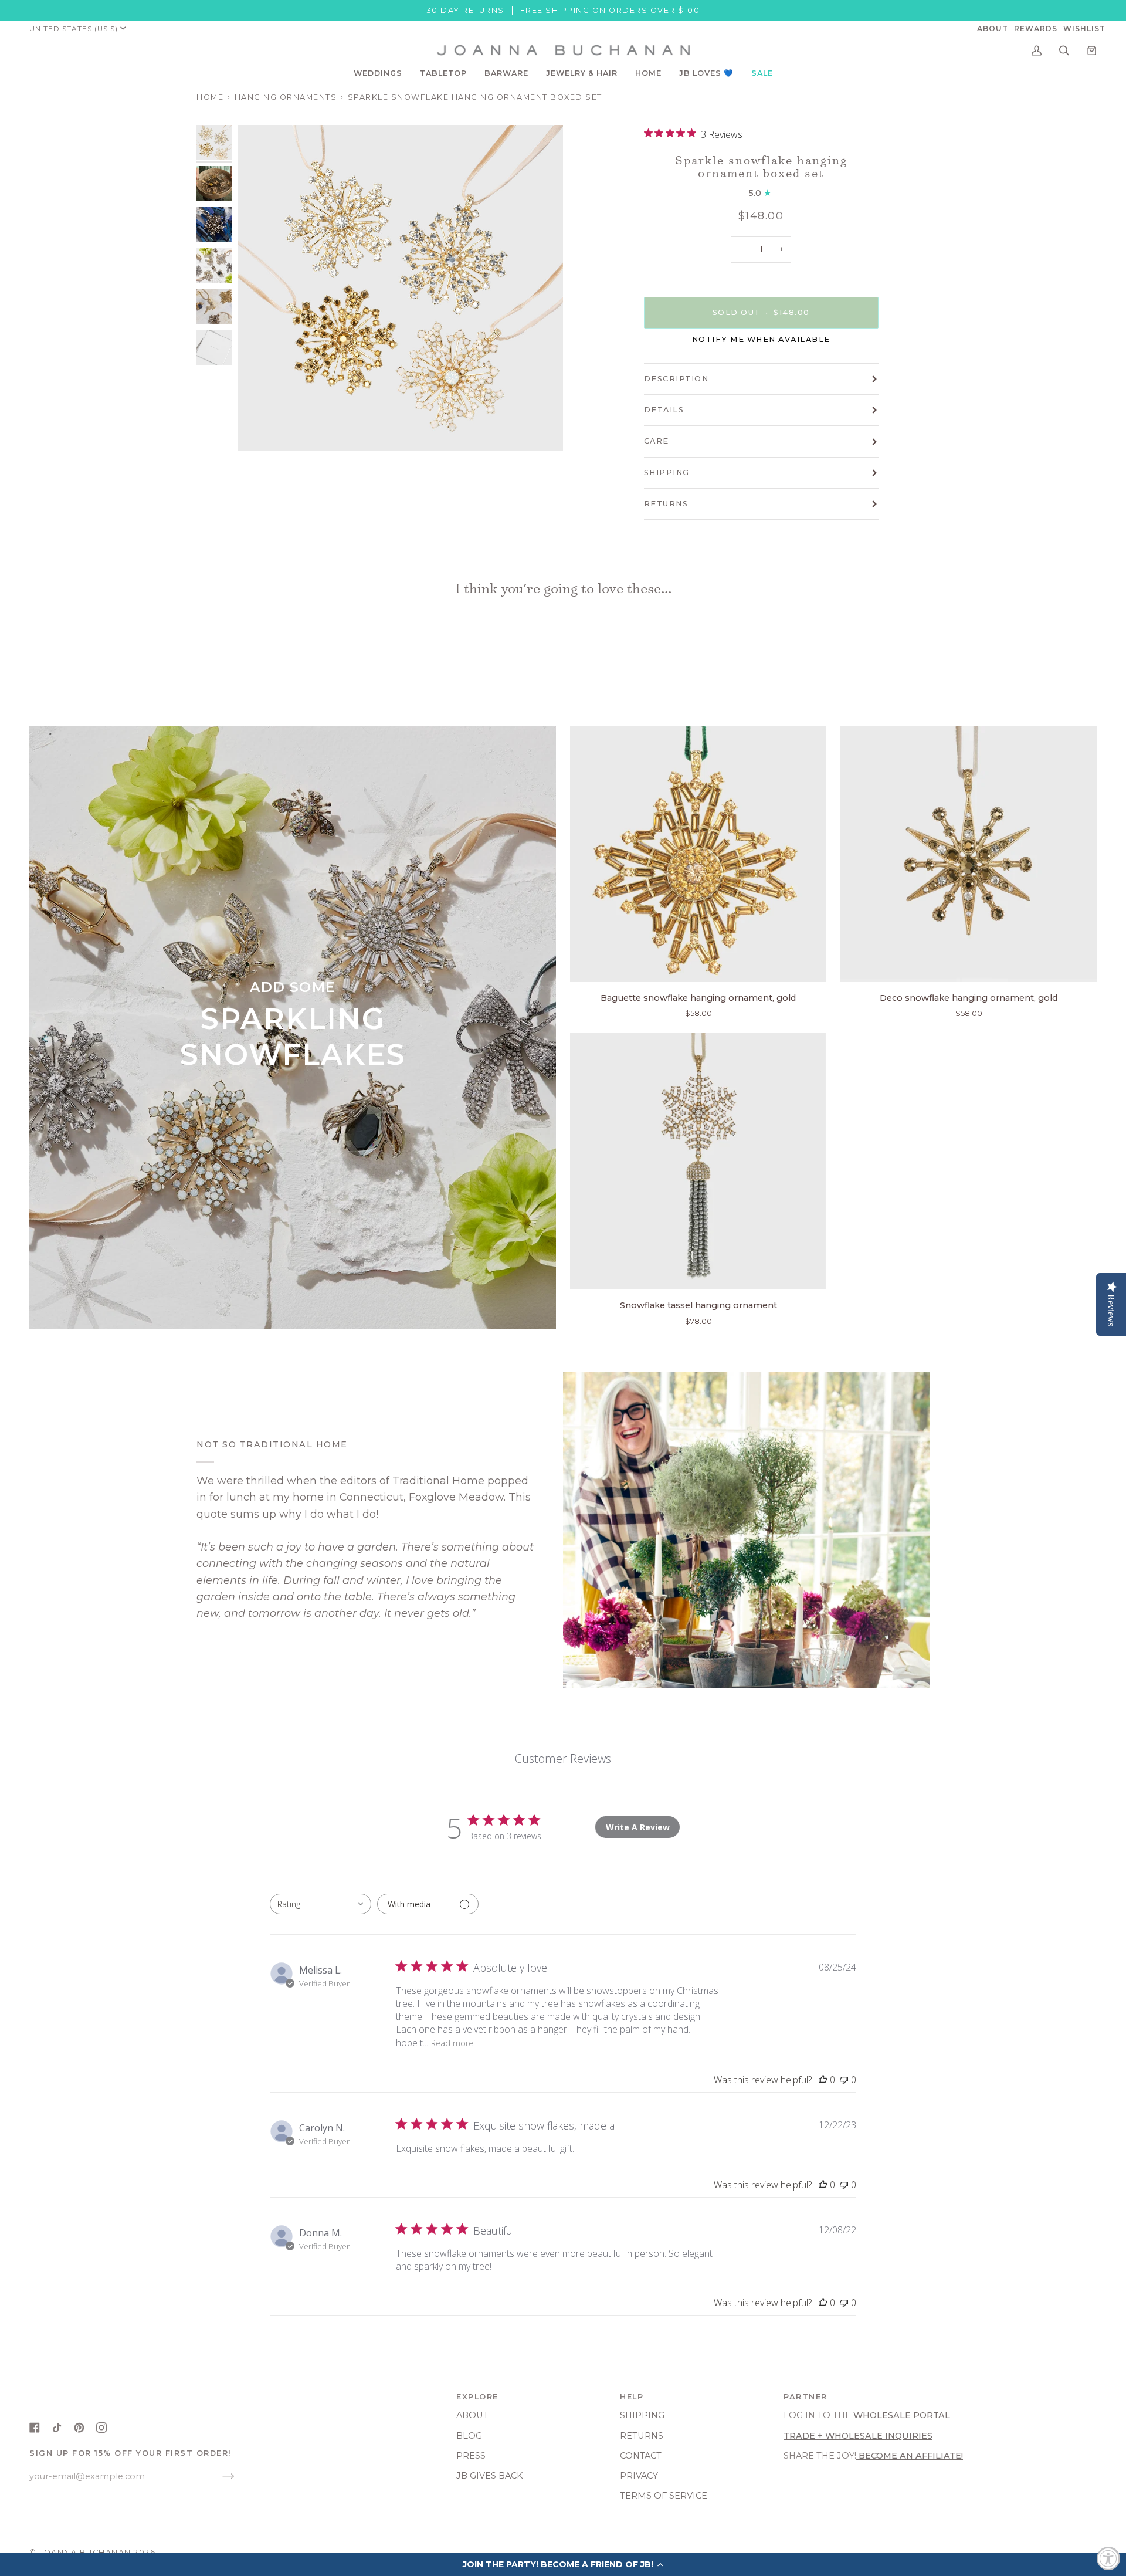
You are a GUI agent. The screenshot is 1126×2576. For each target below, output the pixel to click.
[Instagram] (101, 2428)
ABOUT (472, 2415)
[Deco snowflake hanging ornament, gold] (969, 854)
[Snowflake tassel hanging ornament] (698, 1161)
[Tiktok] (57, 2428)
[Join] (219, 2476)
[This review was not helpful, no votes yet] (844, 2080)
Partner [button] (806, 2397)
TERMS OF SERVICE (664, 2496)
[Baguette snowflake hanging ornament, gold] (698, 854)
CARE (657, 441)
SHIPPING (667, 473)
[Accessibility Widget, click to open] (1108, 2558)
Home (210, 97)
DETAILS (664, 410)
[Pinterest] (79, 2428)
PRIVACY (639, 2476)
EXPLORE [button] (477, 2397)
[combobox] (320, 1904)
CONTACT (641, 2456)
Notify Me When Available (761, 339)
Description (676, 379)
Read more (452, 2043)
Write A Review (638, 1827)
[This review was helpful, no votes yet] (823, 2080)
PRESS (471, 2456)
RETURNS (666, 504)
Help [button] (632, 2397)
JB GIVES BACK (490, 2476)
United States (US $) (74, 28)
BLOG (469, 2436)
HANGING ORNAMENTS (286, 97)
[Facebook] (35, 2428)
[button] (378, 73)
